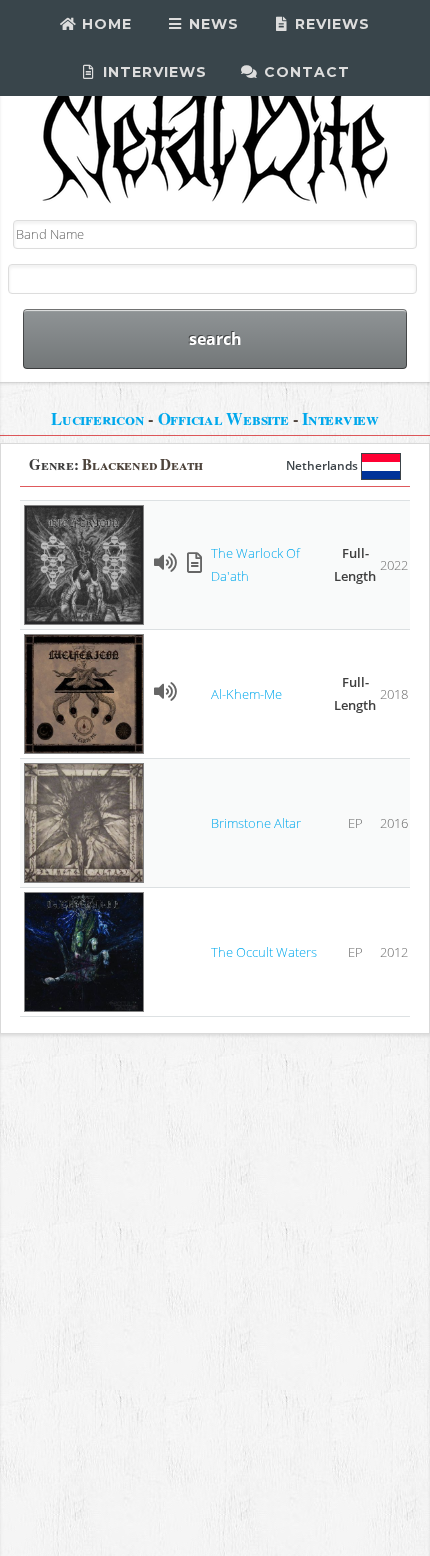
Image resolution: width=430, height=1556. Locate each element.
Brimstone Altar (256, 823)
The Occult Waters (264, 952)
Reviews (330, 24)
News (211, 24)
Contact (304, 72)
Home (104, 24)
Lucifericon (97, 418)
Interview (340, 418)
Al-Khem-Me (246, 694)
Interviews (152, 72)
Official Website (223, 418)
